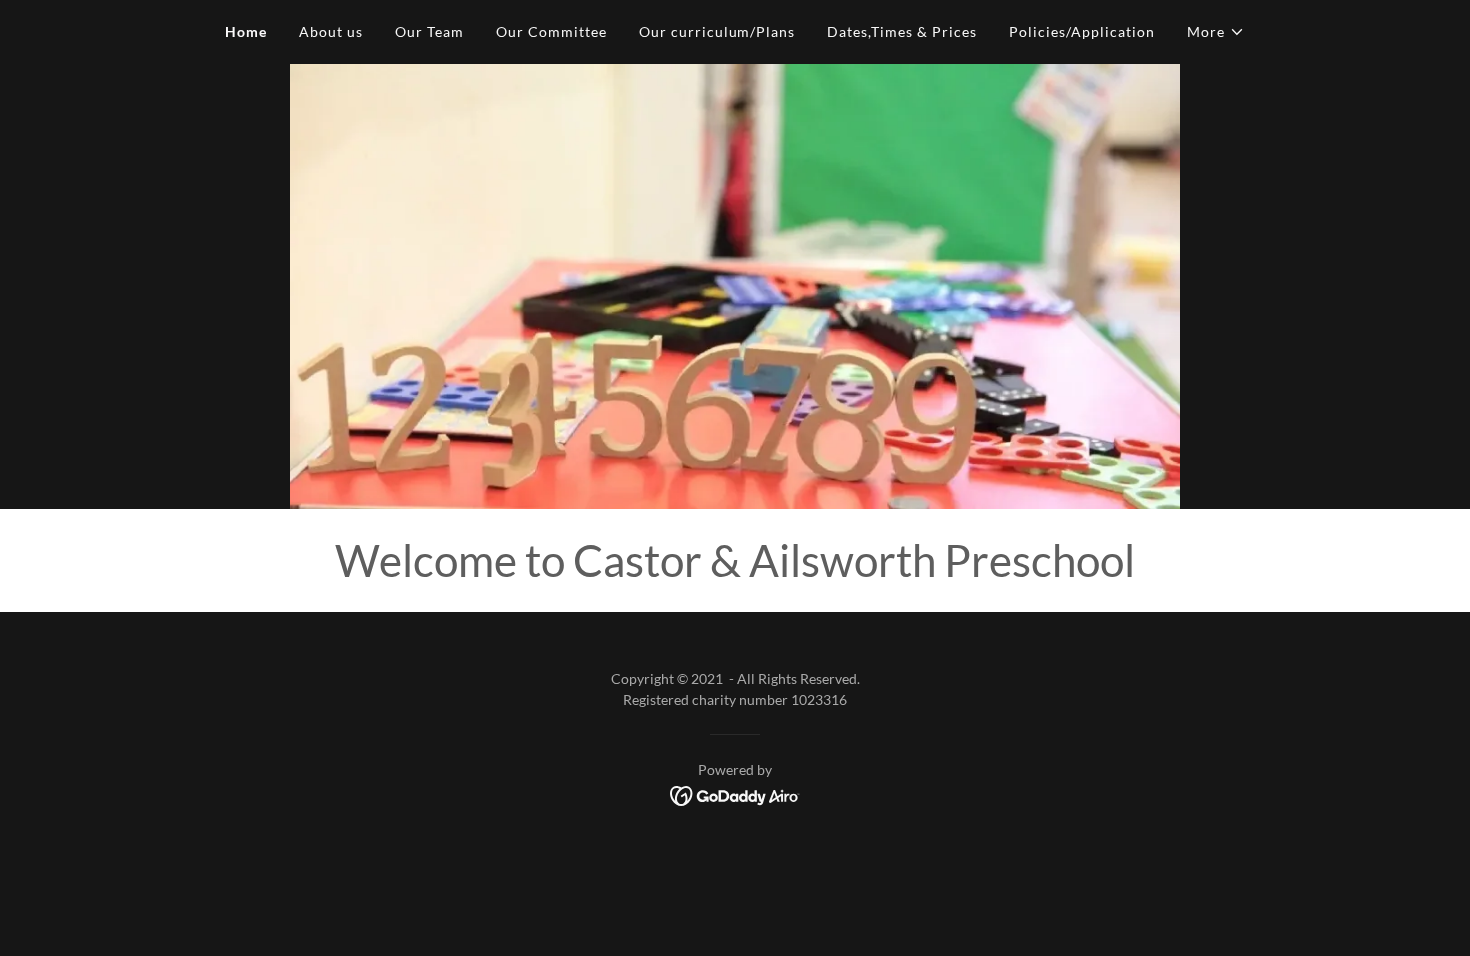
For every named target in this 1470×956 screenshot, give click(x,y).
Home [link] (246, 31)
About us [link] (331, 31)
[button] (1216, 32)
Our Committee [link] (551, 31)
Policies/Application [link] (1082, 31)
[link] (735, 793)
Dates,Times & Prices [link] (902, 31)
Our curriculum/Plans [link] (717, 31)
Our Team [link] (429, 31)
